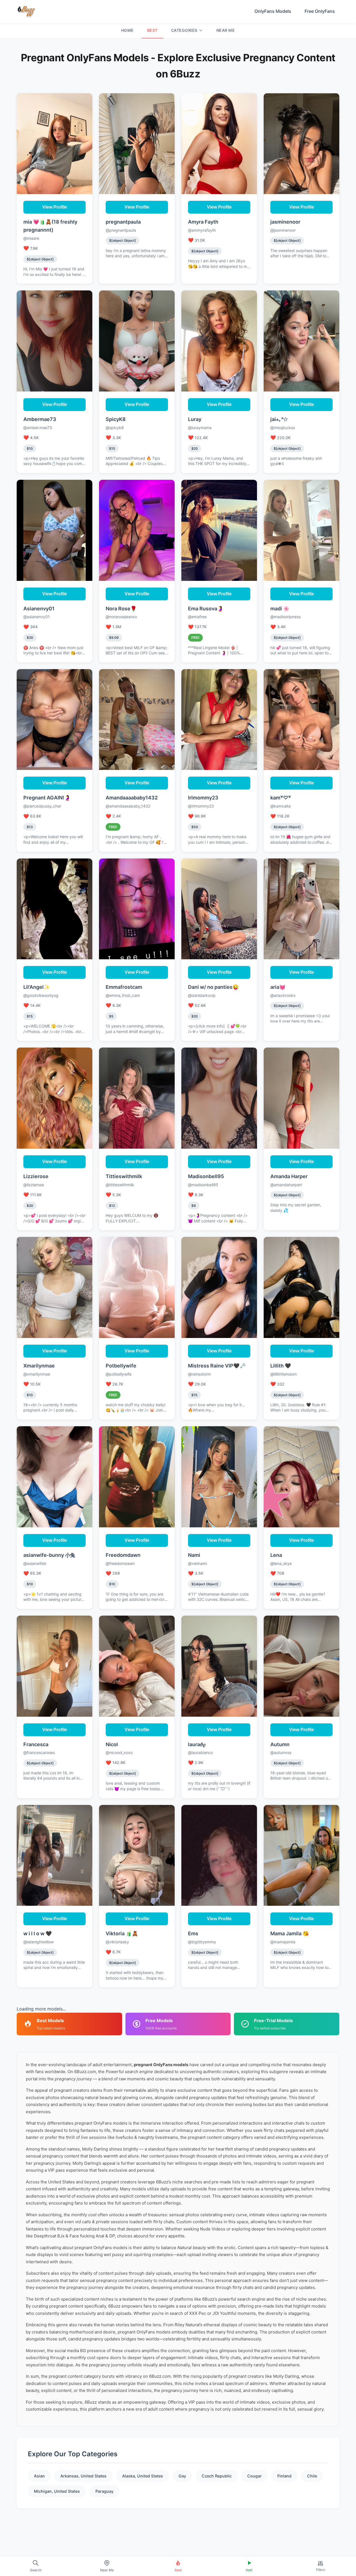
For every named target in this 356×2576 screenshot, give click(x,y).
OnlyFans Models (273, 11)
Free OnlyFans (320, 11)
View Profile (55, 207)
